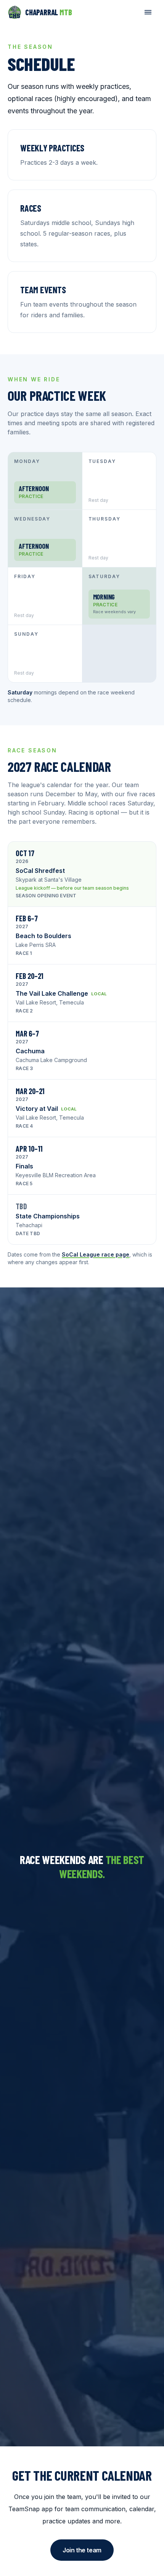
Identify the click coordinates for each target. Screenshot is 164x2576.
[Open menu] (148, 12)
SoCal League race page (96, 1254)
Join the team (82, 2550)
